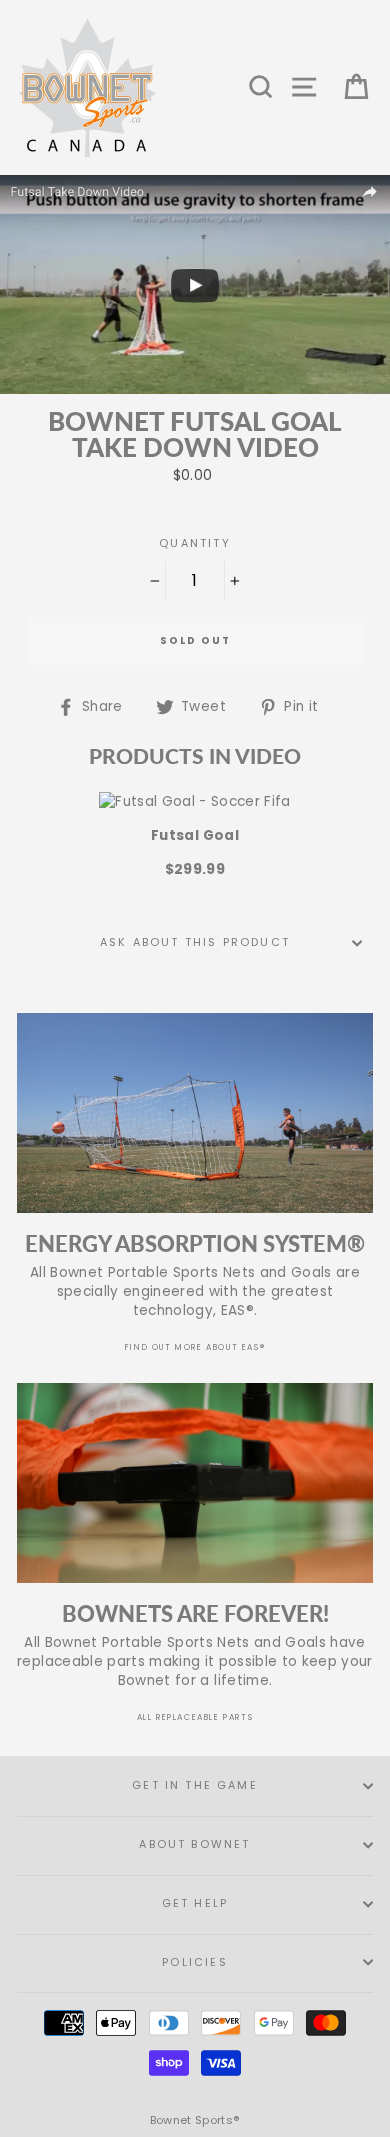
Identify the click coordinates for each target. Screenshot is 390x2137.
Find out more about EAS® (195, 1347)
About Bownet (194, 1844)
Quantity (194, 543)
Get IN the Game (195, 1785)
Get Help (195, 1903)
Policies (194, 1962)
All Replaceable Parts (195, 1717)
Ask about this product (195, 942)
